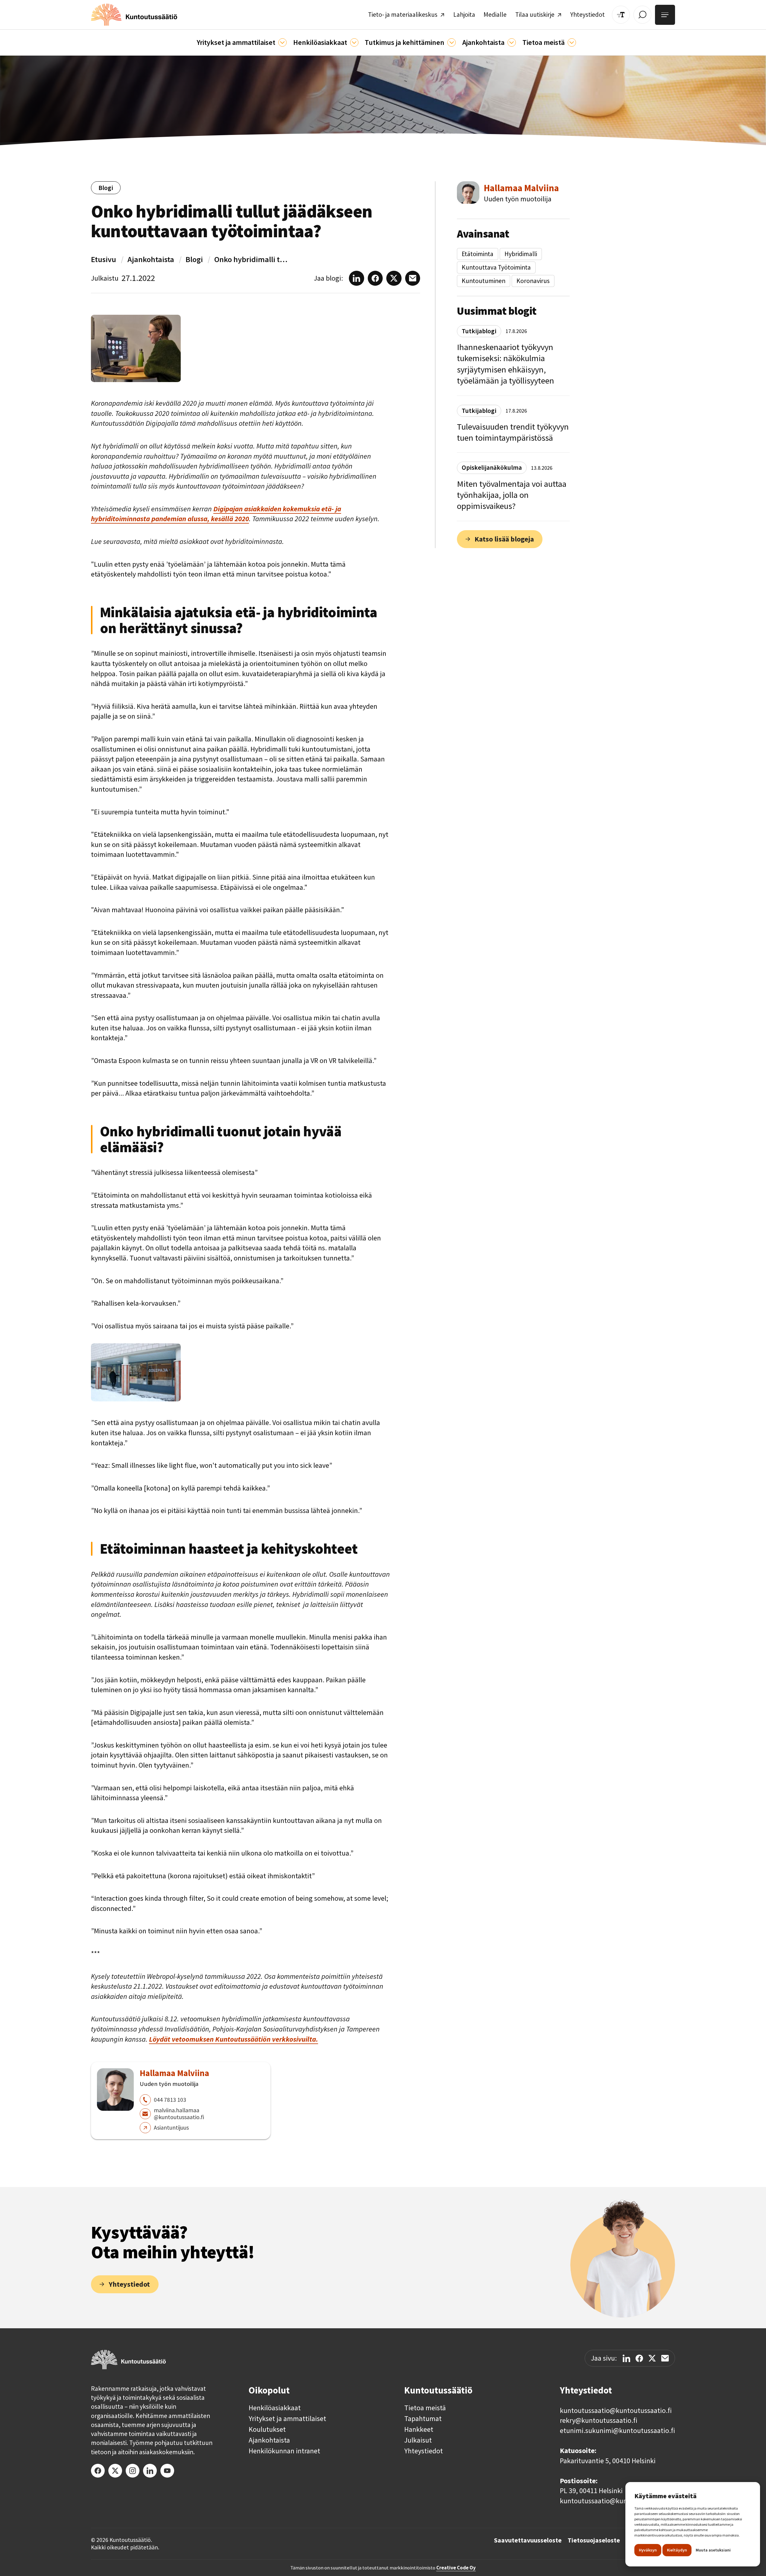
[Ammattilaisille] (282, 42)
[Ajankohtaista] (452, 42)
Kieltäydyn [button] (677, 2550)
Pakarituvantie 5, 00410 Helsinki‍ (608, 2461)
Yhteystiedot (424, 2451)
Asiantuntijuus (171, 2128)
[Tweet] (652, 2358)
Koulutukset (267, 2429)
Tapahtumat (423, 2419)
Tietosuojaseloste (594, 2540)
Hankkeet (419, 2429)
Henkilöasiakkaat (275, 2408)
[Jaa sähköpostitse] (665, 2358)
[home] (134, 15)
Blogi (194, 259)
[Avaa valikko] (665, 15)
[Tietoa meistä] (572, 42)
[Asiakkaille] (354, 42)
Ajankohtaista (151, 259)
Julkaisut (418, 2440)
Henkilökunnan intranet (284, 2451)
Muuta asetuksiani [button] (713, 2550)
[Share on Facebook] (639, 2358)
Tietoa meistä (425, 2408)
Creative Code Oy (456, 2568)
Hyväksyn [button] (648, 2550)
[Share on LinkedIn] (626, 2358)
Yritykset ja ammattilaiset (287, 2419)
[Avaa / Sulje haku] (642, 15)
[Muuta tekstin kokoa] (621, 15)
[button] (242, 42)
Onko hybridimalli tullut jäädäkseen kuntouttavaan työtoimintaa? (252, 259)
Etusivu (104, 259)
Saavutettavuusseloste (528, 2540)
